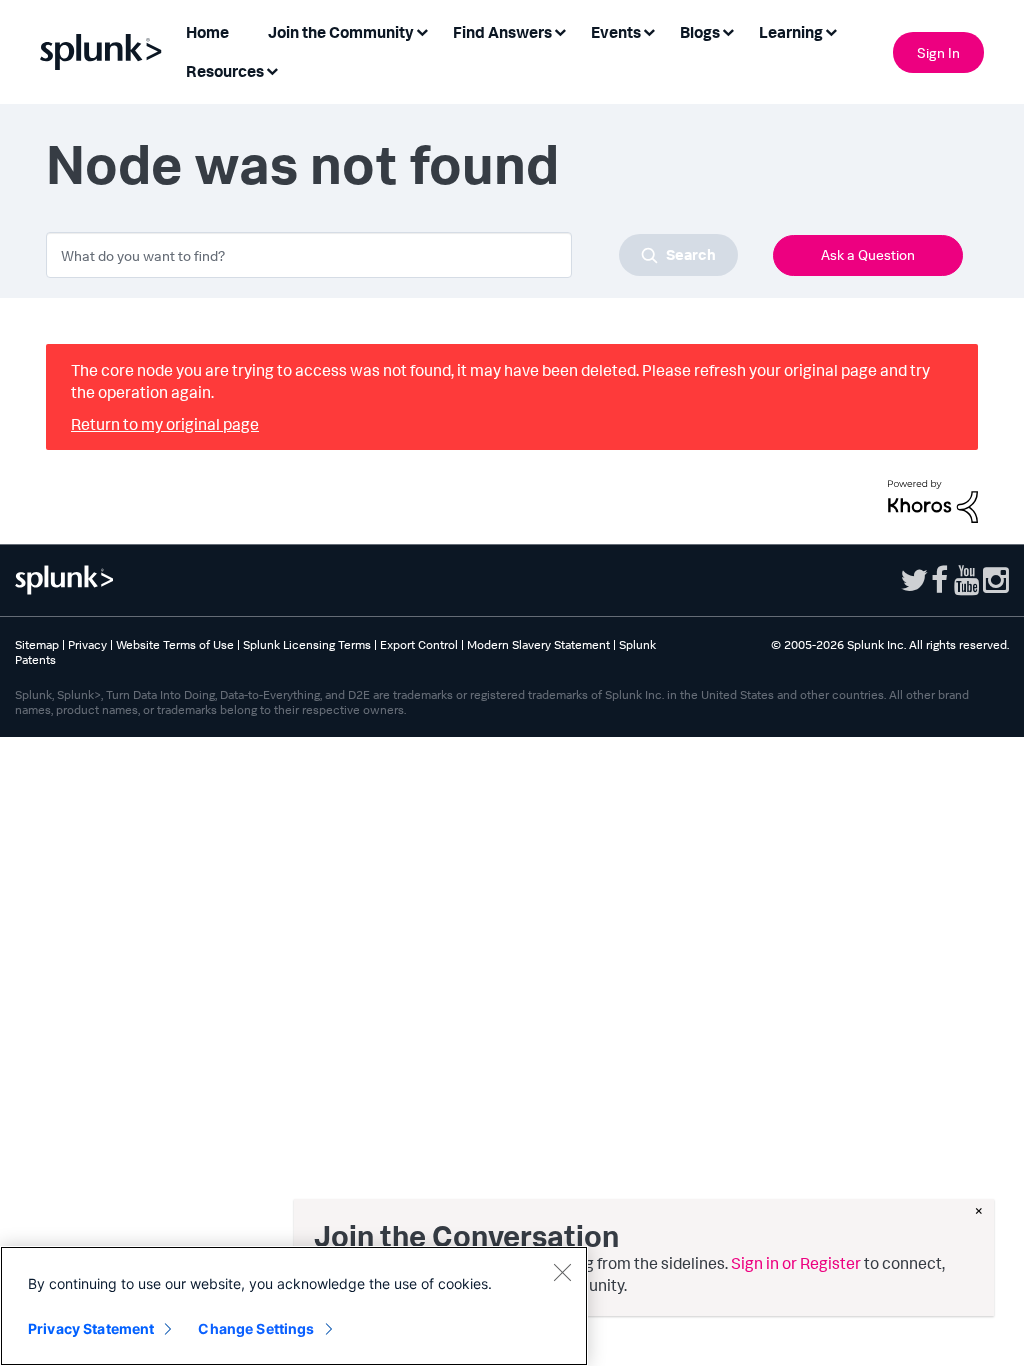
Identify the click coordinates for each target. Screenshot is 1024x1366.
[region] (294, 1306)
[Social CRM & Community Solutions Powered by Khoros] (933, 499)
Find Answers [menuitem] (502, 32)
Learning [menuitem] (791, 32)
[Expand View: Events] (649, 30)
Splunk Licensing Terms (307, 644)
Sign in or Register (796, 1263)
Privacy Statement (91, 1328)
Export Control (419, 644)
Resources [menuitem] (225, 71)
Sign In (938, 52)
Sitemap (37, 644)
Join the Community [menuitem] (341, 32)
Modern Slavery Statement (538, 644)
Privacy (87, 644)
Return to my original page (165, 424)
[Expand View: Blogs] (728, 30)
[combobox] (392, 255)
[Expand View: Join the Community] (422, 30)
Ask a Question (868, 254)
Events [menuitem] (616, 32)
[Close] (562, 1272)
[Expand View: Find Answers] (560, 30)
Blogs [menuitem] (700, 32)
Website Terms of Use (175, 644)
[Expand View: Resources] (272, 69)
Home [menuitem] (207, 32)
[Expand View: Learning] (831, 30)
